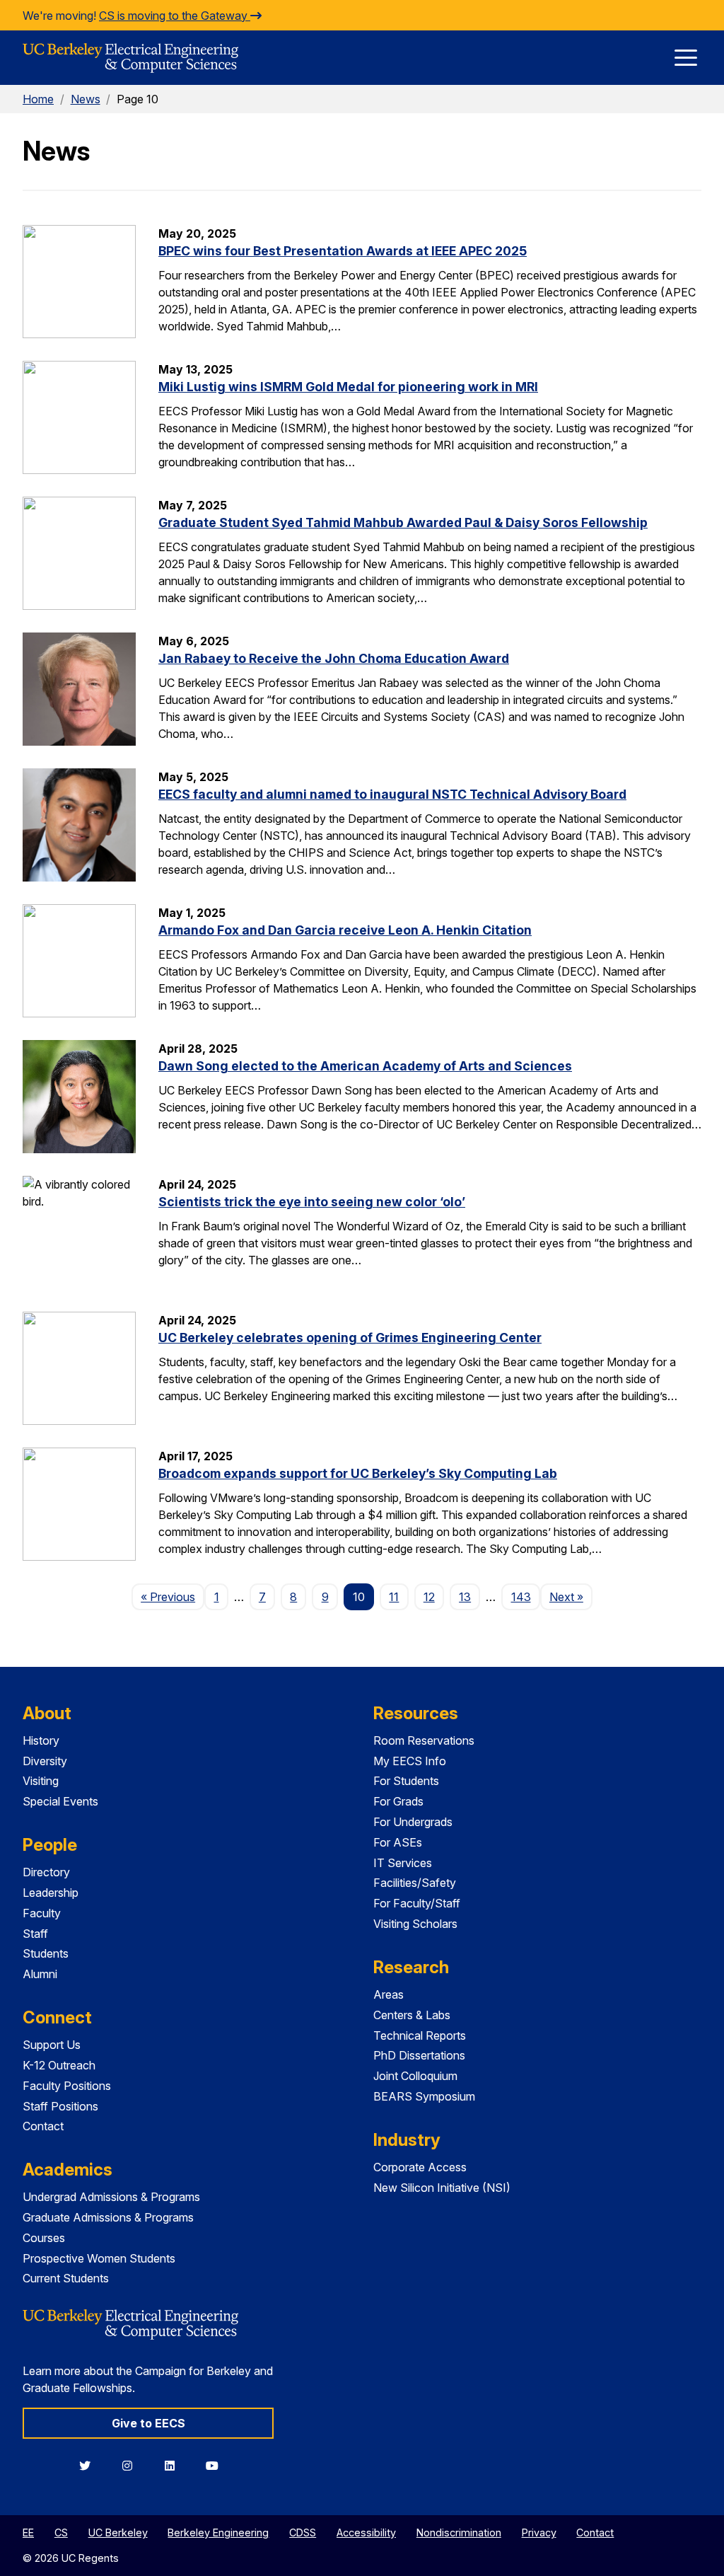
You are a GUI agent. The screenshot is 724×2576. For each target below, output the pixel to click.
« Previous (173, 1596)
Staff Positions (60, 2106)
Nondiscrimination (459, 2532)
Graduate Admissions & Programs (108, 2217)
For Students (406, 1781)
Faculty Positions (67, 2086)
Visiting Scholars (415, 1924)
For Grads (398, 1801)
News (86, 99)
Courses (44, 2238)
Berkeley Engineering (218, 2532)
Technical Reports (420, 2035)
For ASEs (398, 1842)
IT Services (403, 1863)
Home (38, 99)
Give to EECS (148, 2423)
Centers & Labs (412, 2015)
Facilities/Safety (415, 1883)
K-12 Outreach (59, 2065)
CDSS (303, 2532)
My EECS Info (410, 1761)
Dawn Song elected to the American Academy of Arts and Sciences (365, 1066)
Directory (46, 1872)
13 (465, 1597)
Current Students (66, 2278)
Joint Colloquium (415, 2076)
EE (28, 2532)
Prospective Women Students (99, 2258)
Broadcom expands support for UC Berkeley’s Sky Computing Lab (358, 1473)
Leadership (51, 1893)
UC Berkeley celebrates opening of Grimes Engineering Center (350, 1338)
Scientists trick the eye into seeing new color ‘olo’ (312, 1202)
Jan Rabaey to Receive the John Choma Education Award (334, 658)
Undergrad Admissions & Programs (111, 2197)
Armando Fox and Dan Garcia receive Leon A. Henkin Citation (345, 930)
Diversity (45, 1761)
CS (61, 2532)
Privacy (539, 2532)
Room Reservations (424, 1740)
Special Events (60, 1801)
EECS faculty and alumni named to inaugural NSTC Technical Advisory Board (392, 794)
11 (394, 1597)
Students (46, 1953)
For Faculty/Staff (417, 1903)
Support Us (52, 2045)
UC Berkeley (118, 2532)
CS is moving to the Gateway (175, 16)
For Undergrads (413, 1822)
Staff (35, 1934)
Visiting (41, 1781)
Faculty (42, 1913)
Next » (571, 1596)
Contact (43, 2126)
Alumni (40, 1974)
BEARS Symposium (424, 2096)
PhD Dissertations (419, 2055)
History (41, 1740)
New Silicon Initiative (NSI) (442, 2188)
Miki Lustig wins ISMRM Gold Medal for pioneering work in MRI (348, 387)
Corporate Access (420, 2167)
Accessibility (366, 2532)
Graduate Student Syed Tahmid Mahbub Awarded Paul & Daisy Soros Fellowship (403, 522)
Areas (389, 1994)
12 (429, 1597)
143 (521, 1597)
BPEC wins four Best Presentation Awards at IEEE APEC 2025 (343, 251)
